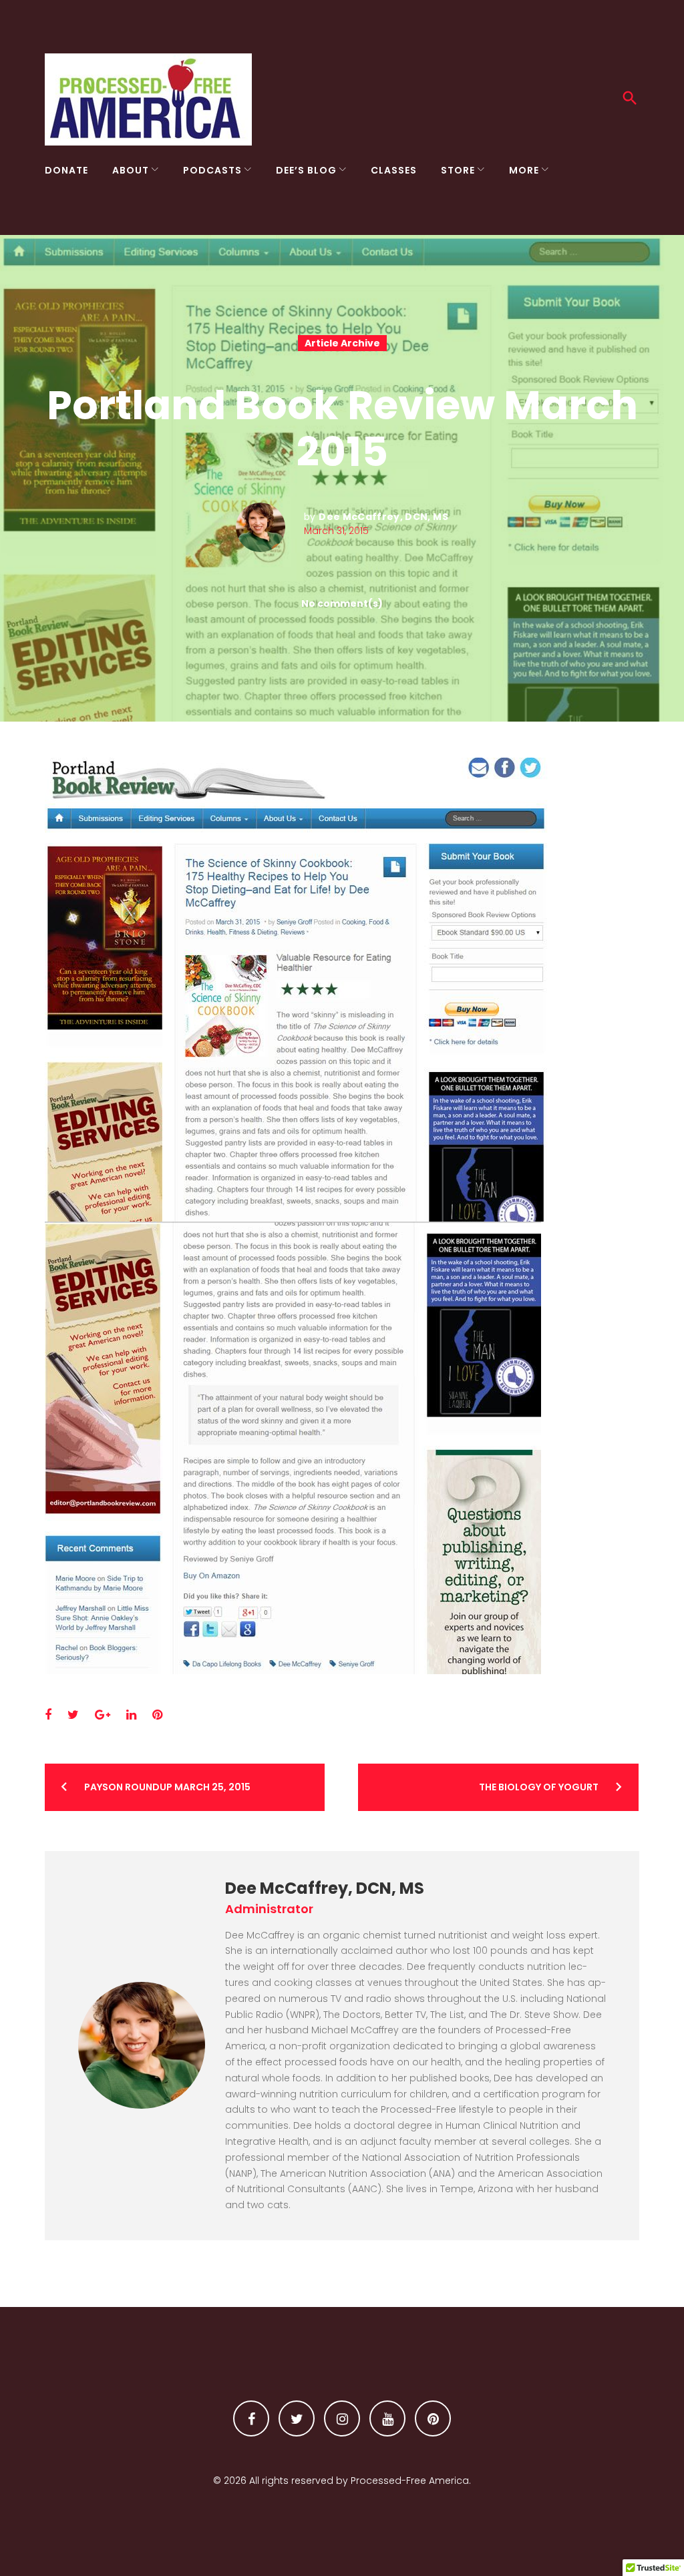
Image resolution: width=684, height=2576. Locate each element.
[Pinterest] (433, 2418)
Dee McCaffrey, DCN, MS (383, 517)
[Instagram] (342, 2418)
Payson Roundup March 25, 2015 (167, 1787)
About (131, 170)
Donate (66, 170)
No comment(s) (342, 603)
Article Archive (342, 343)
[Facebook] (251, 2418)
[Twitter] (297, 2418)
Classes (394, 170)
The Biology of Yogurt (539, 1787)
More (524, 170)
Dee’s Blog (306, 170)
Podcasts (212, 170)
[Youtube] (387, 2418)
